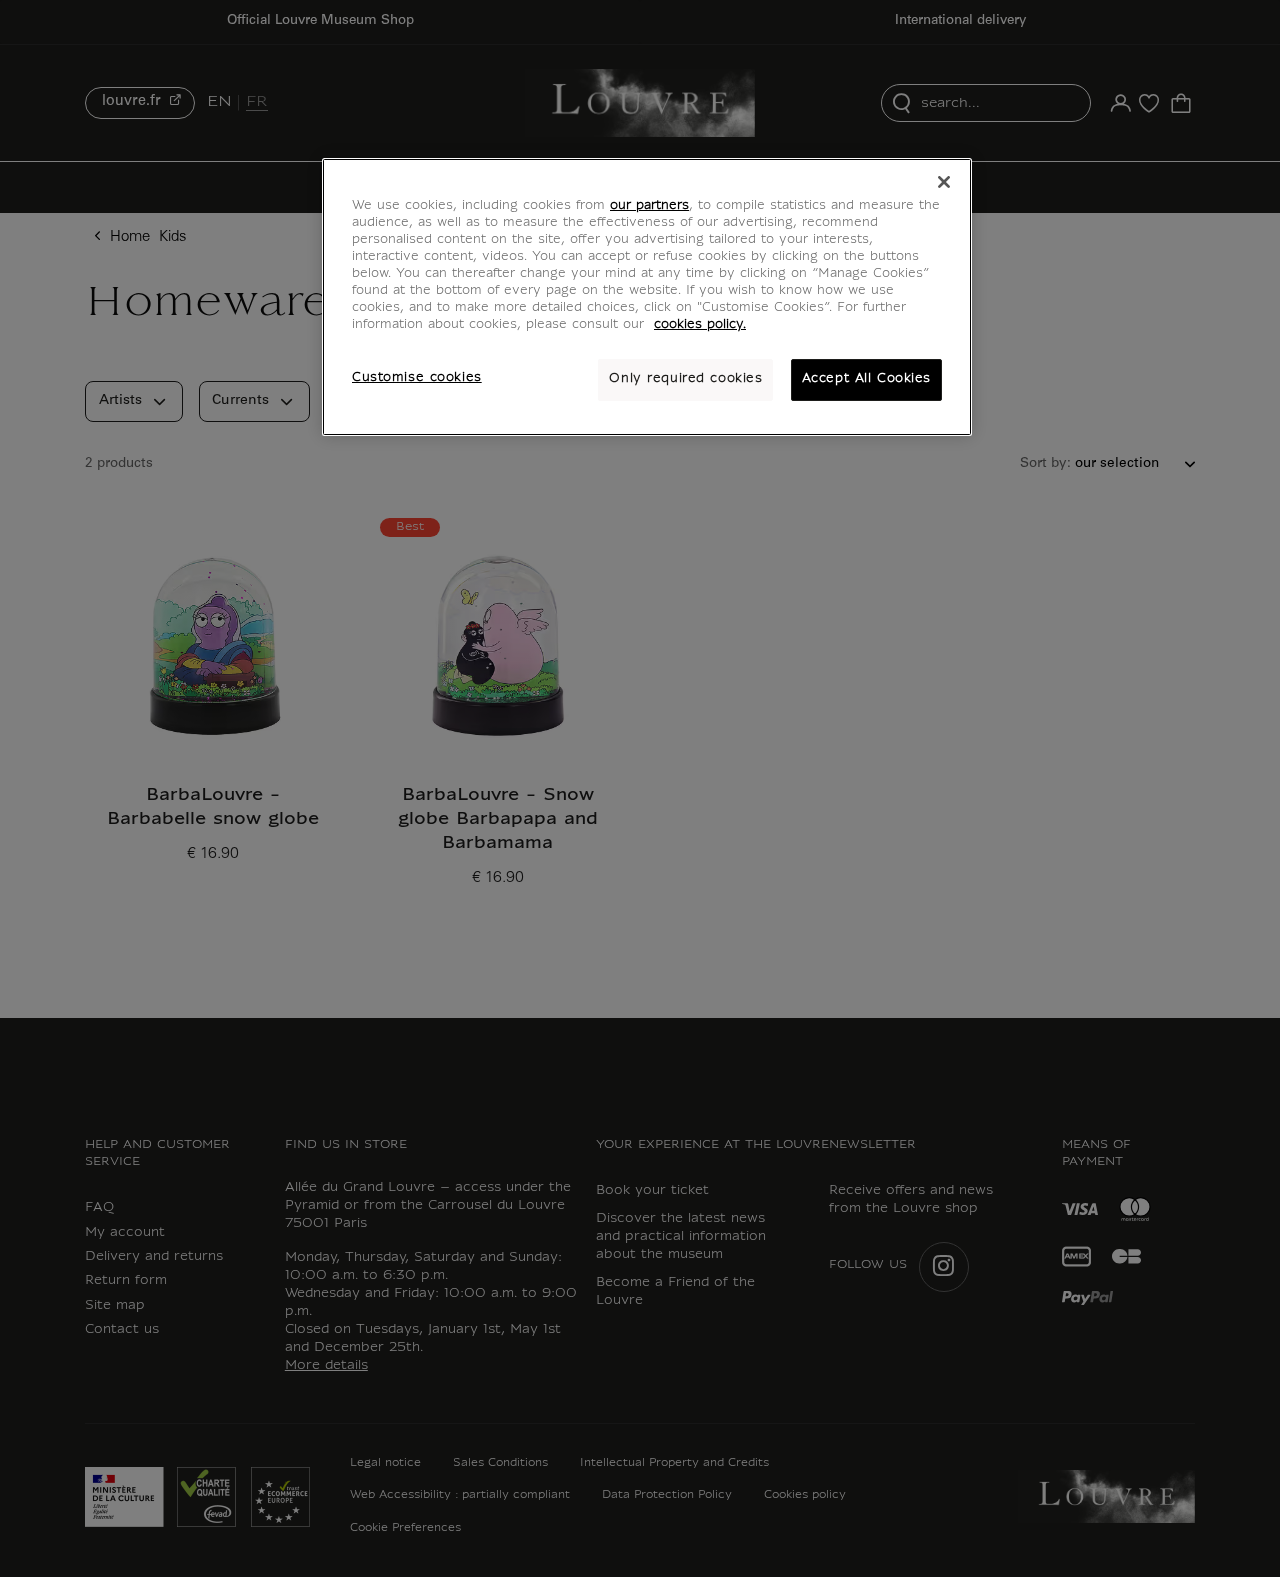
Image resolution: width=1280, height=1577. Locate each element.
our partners (649, 206)
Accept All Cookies (866, 379)
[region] (647, 297)
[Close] (944, 182)
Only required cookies (685, 379)
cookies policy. (700, 325)
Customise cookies (417, 378)
